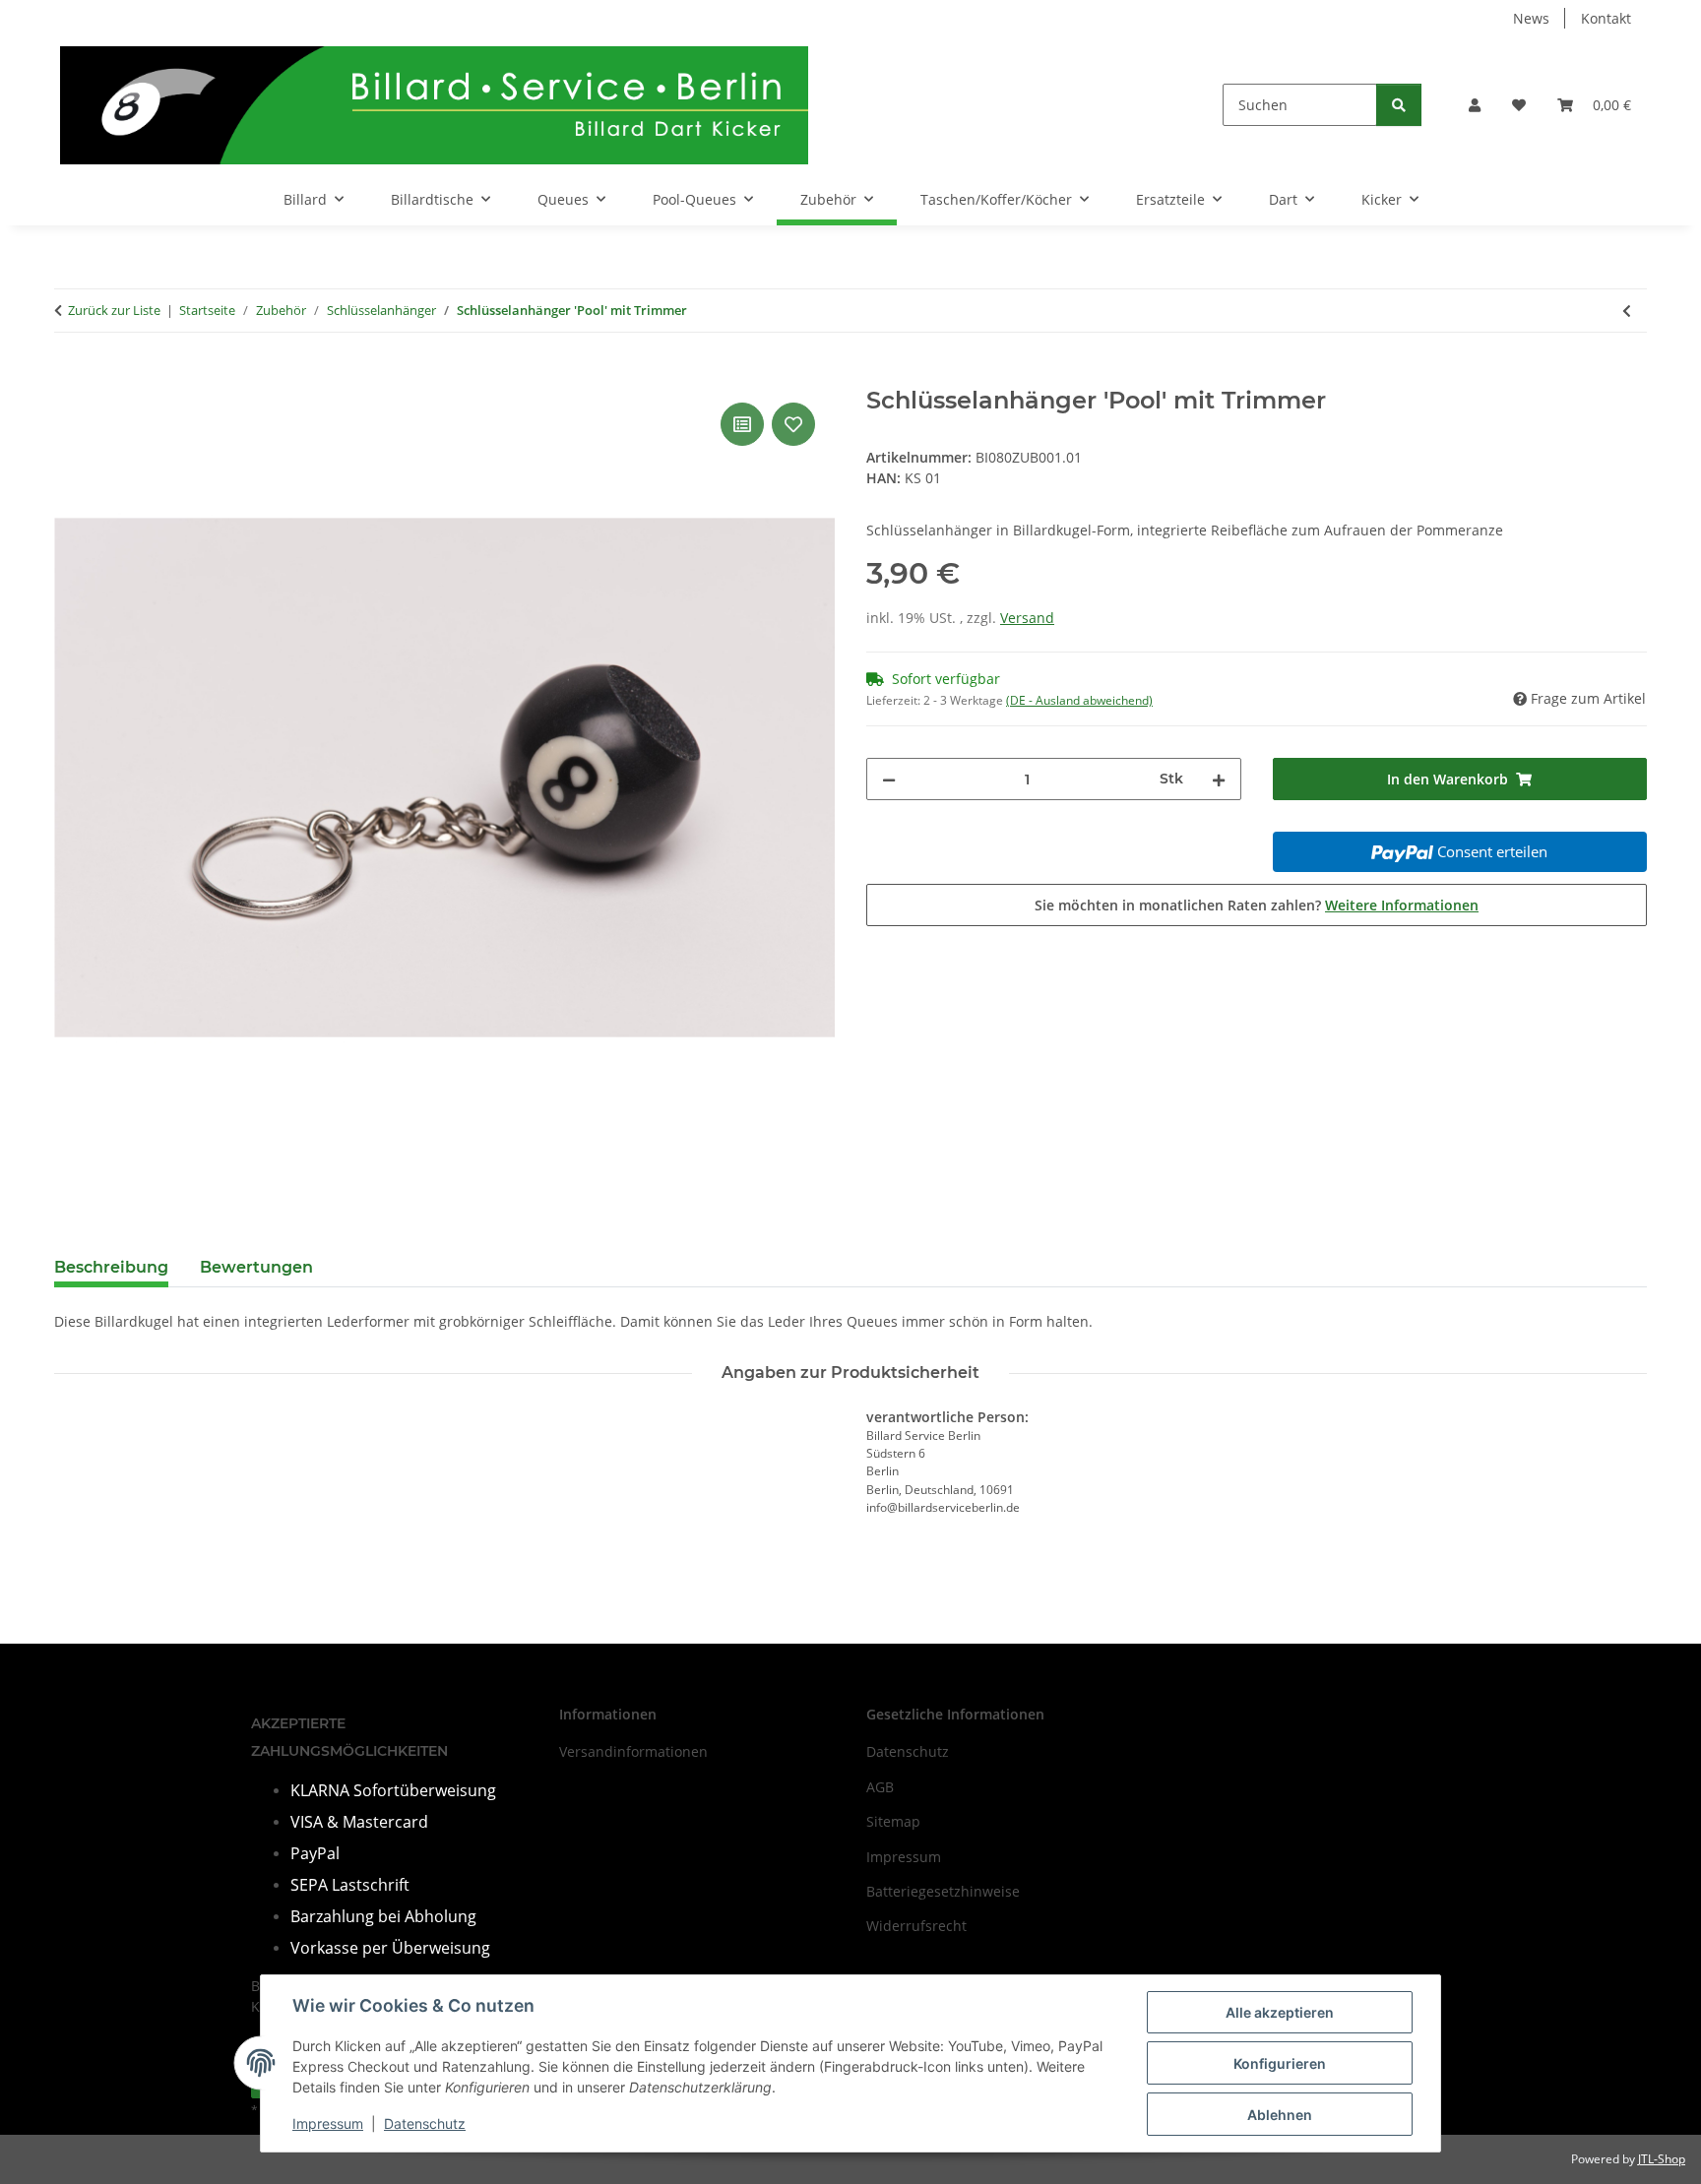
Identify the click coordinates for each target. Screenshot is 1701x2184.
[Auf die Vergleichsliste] (742, 424)
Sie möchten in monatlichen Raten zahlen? (1257, 905)
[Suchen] (1399, 105)
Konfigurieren (1280, 2063)
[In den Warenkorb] (70, 376)
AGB (880, 1787)
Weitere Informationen (1402, 905)
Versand (1027, 618)
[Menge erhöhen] (1219, 779)
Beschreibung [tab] (111, 1267)
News (1531, 18)
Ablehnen (1280, 2115)
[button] (1475, 105)
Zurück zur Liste (114, 310)
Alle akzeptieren (1280, 2012)
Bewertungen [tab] (256, 1267)
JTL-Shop (1662, 2159)
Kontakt (1606, 18)
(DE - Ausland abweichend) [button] (1079, 700)
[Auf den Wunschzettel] (793, 424)
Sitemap (893, 1821)
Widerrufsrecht (916, 1926)
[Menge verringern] (889, 779)
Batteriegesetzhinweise (943, 1891)
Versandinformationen (633, 1751)
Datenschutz (425, 2123)
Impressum (328, 2123)
